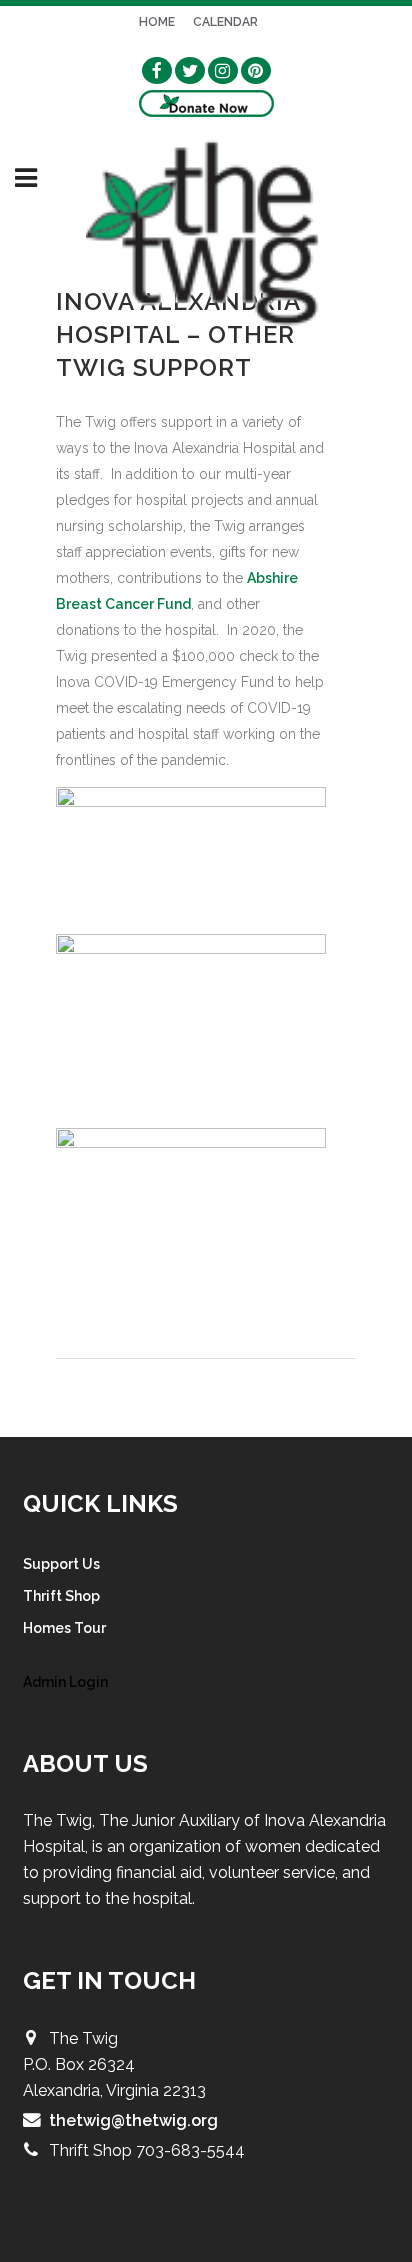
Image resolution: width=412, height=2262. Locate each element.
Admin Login (65, 1682)
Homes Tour (64, 1628)
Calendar (225, 22)
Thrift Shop (61, 1596)
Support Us (61, 1564)
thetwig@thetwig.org (133, 2120)
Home (157, 22)
